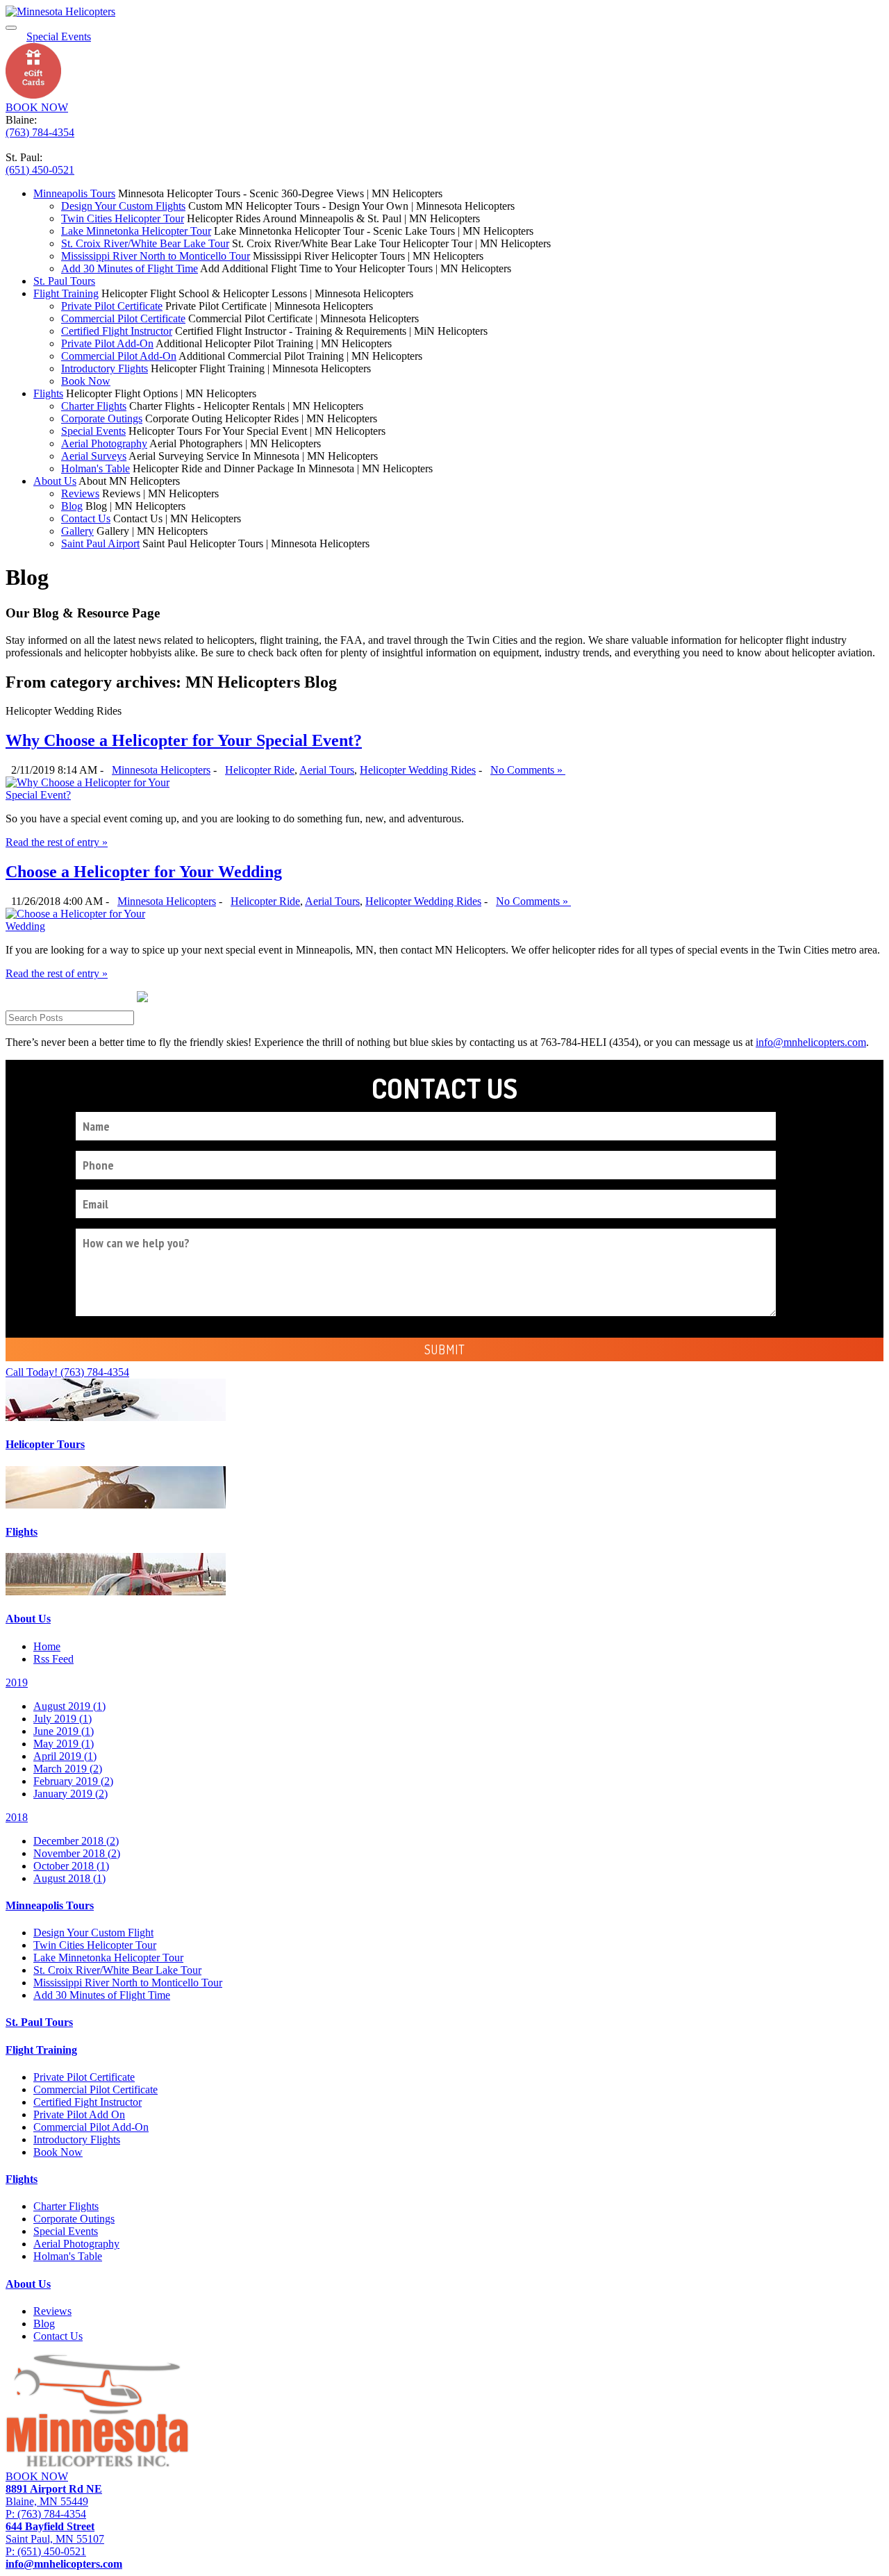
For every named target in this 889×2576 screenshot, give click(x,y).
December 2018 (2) (76, 1841)
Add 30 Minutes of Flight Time (130, 268)
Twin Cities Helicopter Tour (123, 218)
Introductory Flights (105, 368)
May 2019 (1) (64, 1744)
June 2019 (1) (64, 1731)
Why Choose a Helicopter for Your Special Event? (184, 740)
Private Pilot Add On (79, 2114)
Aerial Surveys (94, 456)
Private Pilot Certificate (112, 306)
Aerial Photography (104, 443)
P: (46, 2514)
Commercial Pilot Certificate (123, 318)
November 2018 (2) (77, 1853)
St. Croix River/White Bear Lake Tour (145, 243)
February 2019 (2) (73, 1781)
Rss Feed (53, 1659)
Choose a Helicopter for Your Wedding (144, 872)
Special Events (93, 431)
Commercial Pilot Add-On (119, 356)
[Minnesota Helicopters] (60, 11)
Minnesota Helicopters (161, 770)
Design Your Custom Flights (123, 206)
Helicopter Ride (260, 770)
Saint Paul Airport (100, 543)
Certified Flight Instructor (117, 331)
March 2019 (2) (68, 1769)
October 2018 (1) (71, 1866)
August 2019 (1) (69, 1706)
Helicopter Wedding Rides (418, 770)
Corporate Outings (102, 418)
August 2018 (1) (69, 1878)
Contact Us (86, 518)
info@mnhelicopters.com (811, 1042)
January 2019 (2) (70, 1794)
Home (47, 1646)
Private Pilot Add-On (107, 343)
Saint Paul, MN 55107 (55, 2533)
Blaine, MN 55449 (54, 2495)
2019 (17, 1682)
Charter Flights (94, 406)
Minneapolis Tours (74, 193)
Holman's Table (95, 468)
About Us (55, 481)
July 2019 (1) (63, 1719)
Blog (72, 506)
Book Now (86, 381)
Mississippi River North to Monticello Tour (156, 256)
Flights (48, 393)
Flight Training (66, 293)
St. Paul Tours (64, 281)
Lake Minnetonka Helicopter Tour (136, 231)
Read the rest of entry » (57, 842)
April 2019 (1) (65, 1756)
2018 (17, 1817)
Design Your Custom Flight (93, 1933)
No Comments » (528, 770)
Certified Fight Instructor (88, 2102)
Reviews (80, 493)
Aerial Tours (327, 770)
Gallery (77, 531)
